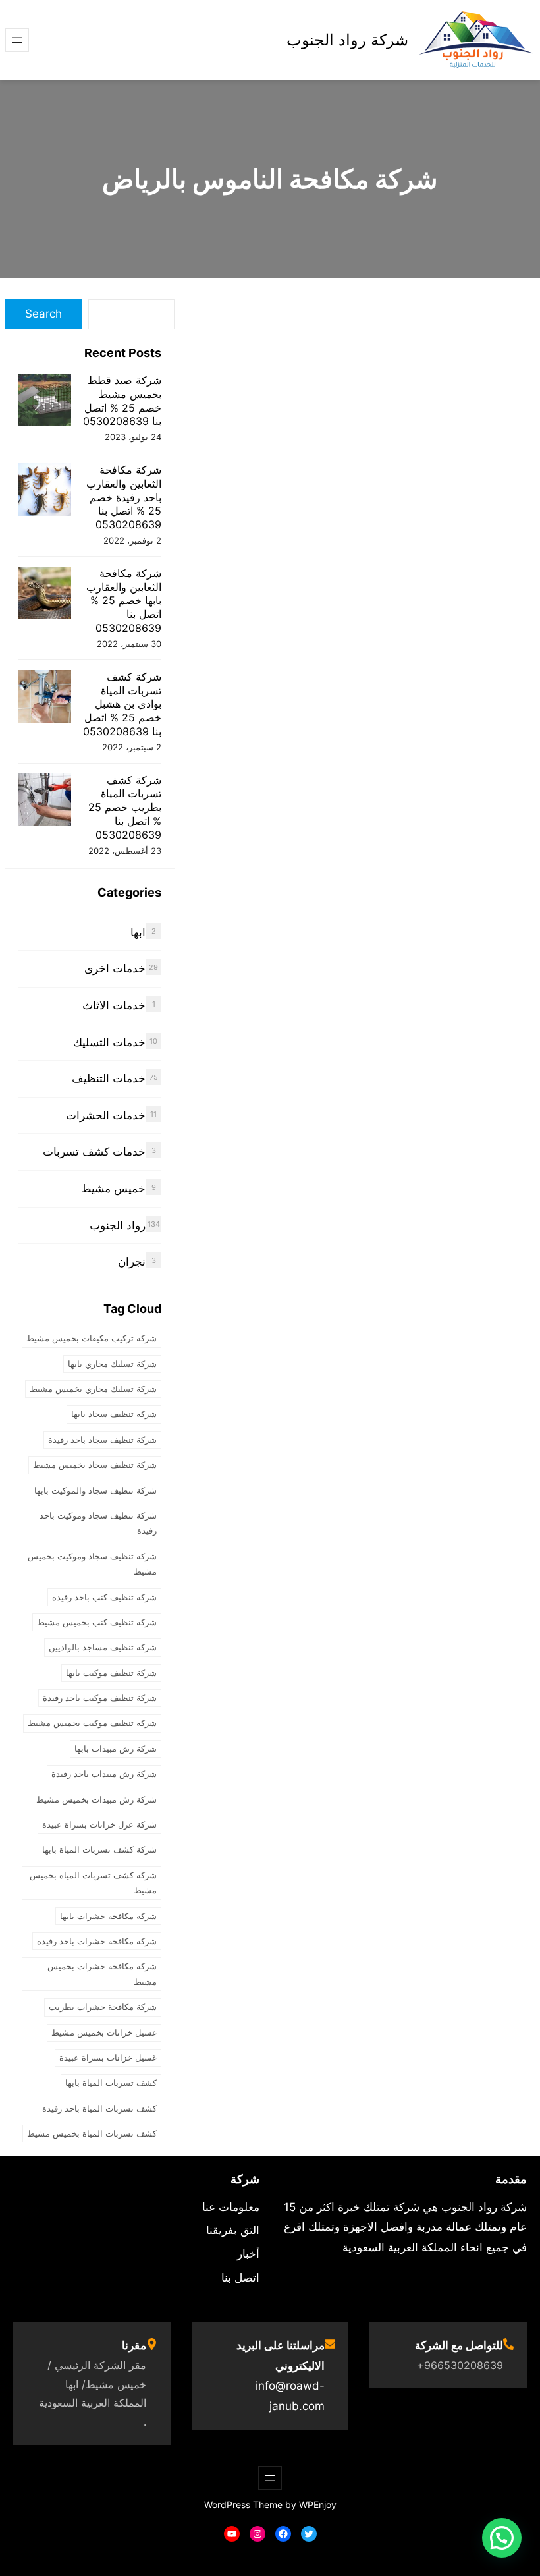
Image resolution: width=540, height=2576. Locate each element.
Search (43, 314)
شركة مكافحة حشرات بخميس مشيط (102, 1974)
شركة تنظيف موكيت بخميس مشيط (92, 1723)
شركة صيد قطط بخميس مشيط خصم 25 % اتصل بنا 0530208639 (122, 401)
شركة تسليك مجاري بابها (112, 1364)
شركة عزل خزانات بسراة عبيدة (99, 1824)
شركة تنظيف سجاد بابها (114, 1414)
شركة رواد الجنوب (347, 40)
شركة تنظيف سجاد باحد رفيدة (102, 1440)
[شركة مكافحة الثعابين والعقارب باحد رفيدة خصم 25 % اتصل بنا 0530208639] (45, 491)
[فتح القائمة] (17, 40)
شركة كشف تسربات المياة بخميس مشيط (93, 1883)
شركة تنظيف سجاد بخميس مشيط (95, 1465)
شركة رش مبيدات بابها (116, 1749)
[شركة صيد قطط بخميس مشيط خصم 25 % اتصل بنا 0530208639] (45, 402)
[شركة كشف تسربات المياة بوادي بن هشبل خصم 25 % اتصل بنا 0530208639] (45, 698)
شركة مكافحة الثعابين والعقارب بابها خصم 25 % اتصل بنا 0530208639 (124, 601)
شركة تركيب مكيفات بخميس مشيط (92, 1338)
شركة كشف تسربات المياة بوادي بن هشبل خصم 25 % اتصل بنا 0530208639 (122, 704)
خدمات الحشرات (106, 1115)
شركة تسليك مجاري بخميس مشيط (93, 1389)
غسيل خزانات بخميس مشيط (104, 2032)
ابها (138, 932)
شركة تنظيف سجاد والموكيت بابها (95, 1490)
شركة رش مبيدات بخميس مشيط (96, 1799)
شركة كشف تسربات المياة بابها (99, 1849)
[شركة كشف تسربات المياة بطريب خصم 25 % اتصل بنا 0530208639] (45, 801)
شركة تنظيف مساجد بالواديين (103, 1647)
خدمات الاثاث (114, 1005)
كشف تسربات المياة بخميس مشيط (92, 2133)
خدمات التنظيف (109, 1078)
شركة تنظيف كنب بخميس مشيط (97, 1622)
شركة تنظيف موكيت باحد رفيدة (100, 1698)
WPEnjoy (318, 2505)
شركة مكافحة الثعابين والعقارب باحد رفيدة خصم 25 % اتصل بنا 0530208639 (124, 497)
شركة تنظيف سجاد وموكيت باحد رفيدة (98, 1523)
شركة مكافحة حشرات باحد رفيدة (97, 1941)
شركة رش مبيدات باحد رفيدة (104, 1774)
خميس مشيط (113, 1189)
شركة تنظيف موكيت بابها (111, 1673)
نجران (132, 1262)
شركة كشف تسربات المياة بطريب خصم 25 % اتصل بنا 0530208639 (125, 807)
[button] (502, 2538)
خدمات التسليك (109, 1042)
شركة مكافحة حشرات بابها (108, 1916)
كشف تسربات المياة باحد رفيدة (99, 2108)
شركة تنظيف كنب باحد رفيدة (104, 1597)
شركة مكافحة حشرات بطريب (103, 2007)
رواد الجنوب (118, 1225)
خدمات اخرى (115, 968)
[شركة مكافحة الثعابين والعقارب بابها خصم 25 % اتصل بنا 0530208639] (45, 595)
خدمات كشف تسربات (94, 1152)
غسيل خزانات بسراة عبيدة (108, 2058)
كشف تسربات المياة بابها (111, 2083)
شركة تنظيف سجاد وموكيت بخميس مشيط (92, 1564)
